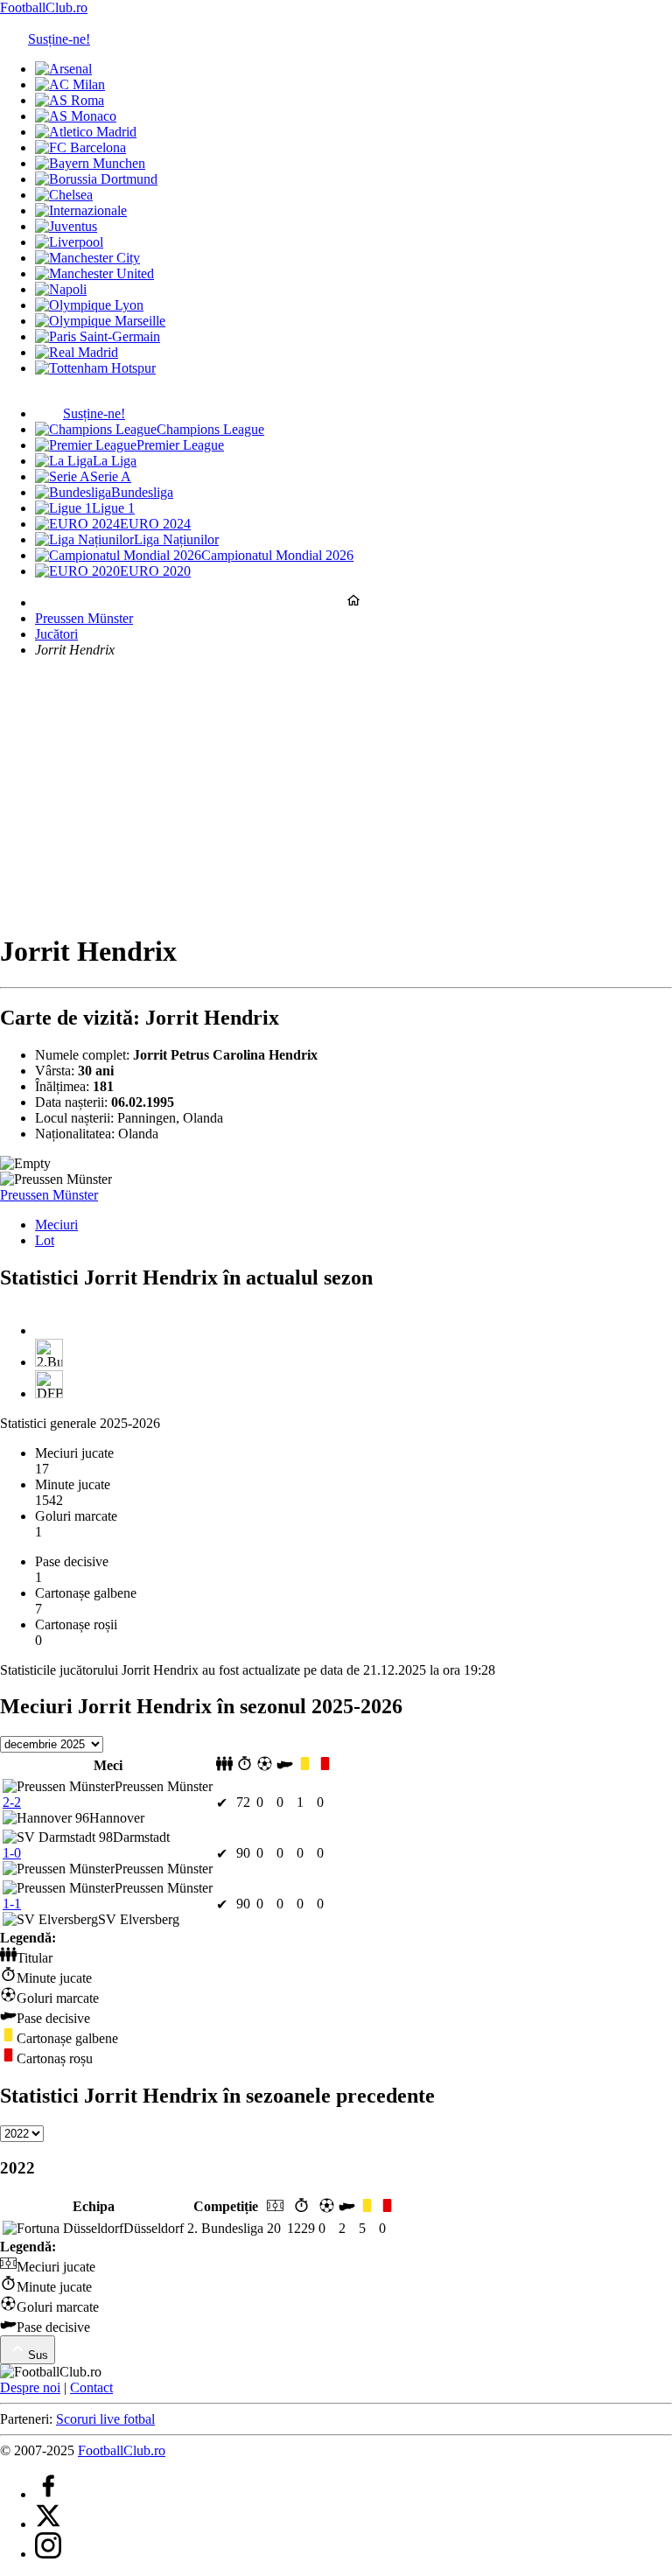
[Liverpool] (69, 242)
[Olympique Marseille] (100, 321)
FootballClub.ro (44, 7)
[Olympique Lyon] (89, 305)
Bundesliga (142, 492)
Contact (91, 2387)
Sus (38, 2355)
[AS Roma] (70, 100)
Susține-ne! (59, 39)
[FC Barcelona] (80, 147)
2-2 (12, 1802)
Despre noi (30, 2387)
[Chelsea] (64, 195)
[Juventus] (66, 226)
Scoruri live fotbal (105, 2419)
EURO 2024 (155, 524)
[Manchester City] (87, 258)
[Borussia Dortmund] (96, 179)
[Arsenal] (63, 69)
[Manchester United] (94, 273)
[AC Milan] (70, 84)
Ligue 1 (113, 508)
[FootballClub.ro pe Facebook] (48, 2494)
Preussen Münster (84, 618)
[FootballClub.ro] (353, 602)
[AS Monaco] (76, 116)
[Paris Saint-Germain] (98, 336)
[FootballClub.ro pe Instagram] (48, 2554)
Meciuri (56, 1225)
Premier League (180, 445)
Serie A (111, 476)
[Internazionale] (81, 210)
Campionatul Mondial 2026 (277, 555)
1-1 (12, 1904)
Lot (45, 1240)
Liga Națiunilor (176, 539)
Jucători (56, 634)
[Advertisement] (336, 794)
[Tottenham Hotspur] (95, 368)
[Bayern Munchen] (90, 163)
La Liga (115, 461)
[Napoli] (61, 289)
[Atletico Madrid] (86, 132)
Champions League (210, 429)
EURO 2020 (155, 571)
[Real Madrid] (77, 352)
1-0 (12, 1853)
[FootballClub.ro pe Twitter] (48, 2524)
